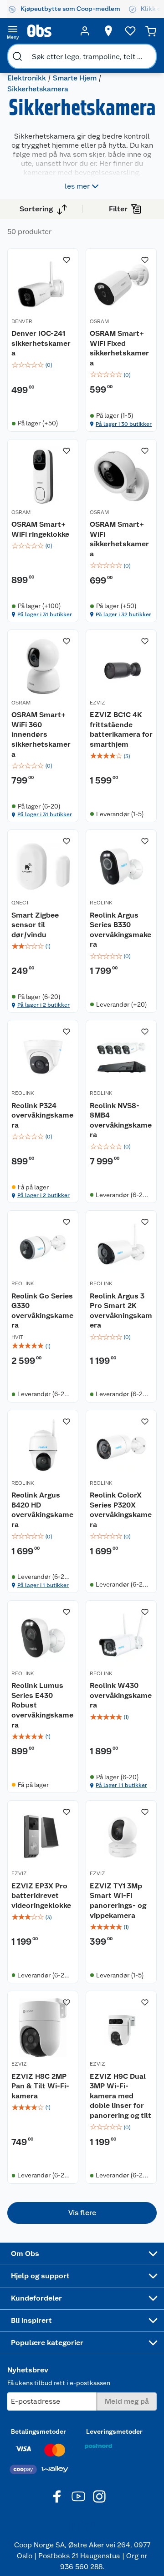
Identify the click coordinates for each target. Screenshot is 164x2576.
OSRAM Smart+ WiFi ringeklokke (40, 529)
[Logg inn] (85, 31)
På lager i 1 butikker (43, 1585)
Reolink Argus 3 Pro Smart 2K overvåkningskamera (121, 1311)
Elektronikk (27, 78)
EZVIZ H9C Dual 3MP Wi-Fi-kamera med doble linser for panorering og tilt (120, 2096)
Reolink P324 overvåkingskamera (42, 1115)
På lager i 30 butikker (124, 424)
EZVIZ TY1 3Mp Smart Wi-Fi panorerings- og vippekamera (118, 1901)
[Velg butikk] (108, 31)
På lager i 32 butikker (123, 614)
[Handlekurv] (151, 31)
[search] (17, 56)
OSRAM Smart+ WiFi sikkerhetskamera (119, 539)
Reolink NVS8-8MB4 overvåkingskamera (121, 1120)
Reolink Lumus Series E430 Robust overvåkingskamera (42, 1705)
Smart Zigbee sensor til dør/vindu (35, 925)
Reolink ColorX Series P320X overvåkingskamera (121, 1510)
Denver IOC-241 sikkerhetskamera (41, 343)
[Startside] (49, 31)
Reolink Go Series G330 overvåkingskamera (42, 1311)
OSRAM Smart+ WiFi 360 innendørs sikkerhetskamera (41, 734)
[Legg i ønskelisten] (67, 260)
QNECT (20, 903)
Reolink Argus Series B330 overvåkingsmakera (120, 930)
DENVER (22, 321)
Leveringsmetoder (114, 2431)
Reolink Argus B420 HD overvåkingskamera (42, 1510)
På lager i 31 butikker (45, 614)
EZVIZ (97, 703)
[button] (82, 2213)
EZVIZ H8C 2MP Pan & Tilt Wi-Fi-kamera (40, 2086)
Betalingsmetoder (38, 2431)
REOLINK (101, 903)
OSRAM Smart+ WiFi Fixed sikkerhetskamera (119, 348)
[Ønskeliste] (130, 31)
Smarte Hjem (75, 78)
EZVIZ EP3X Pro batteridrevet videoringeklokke (41, 1896)
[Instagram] (99, 2496)
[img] (43, 365)
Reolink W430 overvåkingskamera (121, 1695)
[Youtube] (78, 2496)
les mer (77, 186)
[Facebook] (57, 2496)
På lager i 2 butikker (44, 1005)
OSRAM (99, 321)
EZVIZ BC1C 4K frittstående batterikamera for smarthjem (121, 729)
